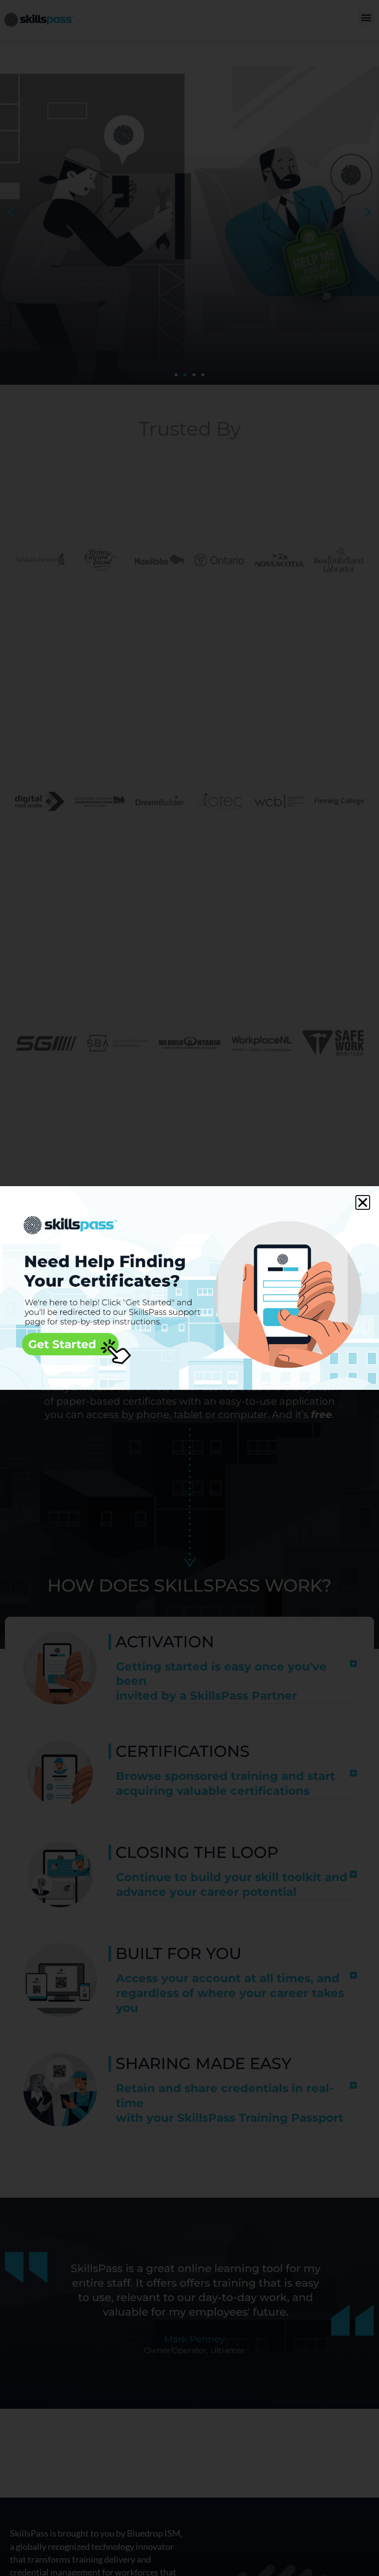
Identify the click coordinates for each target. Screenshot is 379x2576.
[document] (189, 1288)
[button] (363, 1202)
